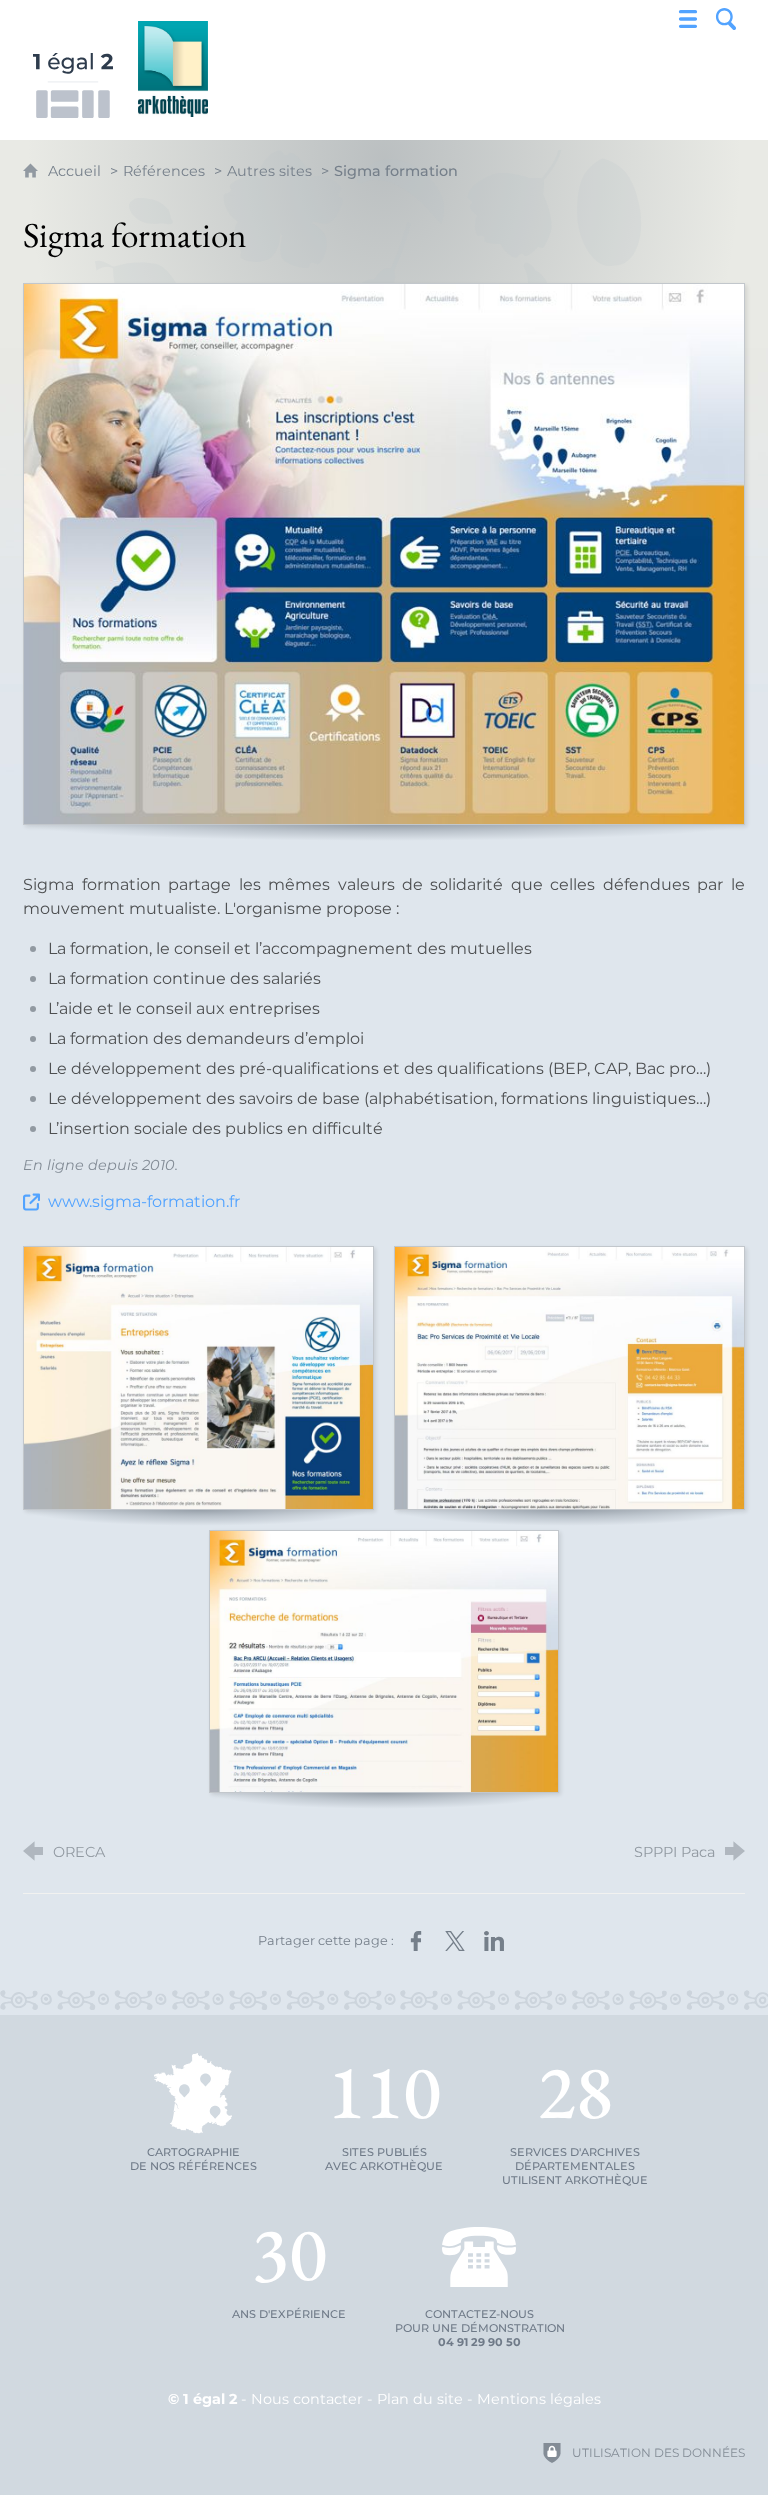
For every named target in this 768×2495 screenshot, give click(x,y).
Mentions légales (539, 2399)
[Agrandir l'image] (384, 554)
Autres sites (269, 171)
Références (164, 171)
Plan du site (420, 2399)
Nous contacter (307, 2399)
